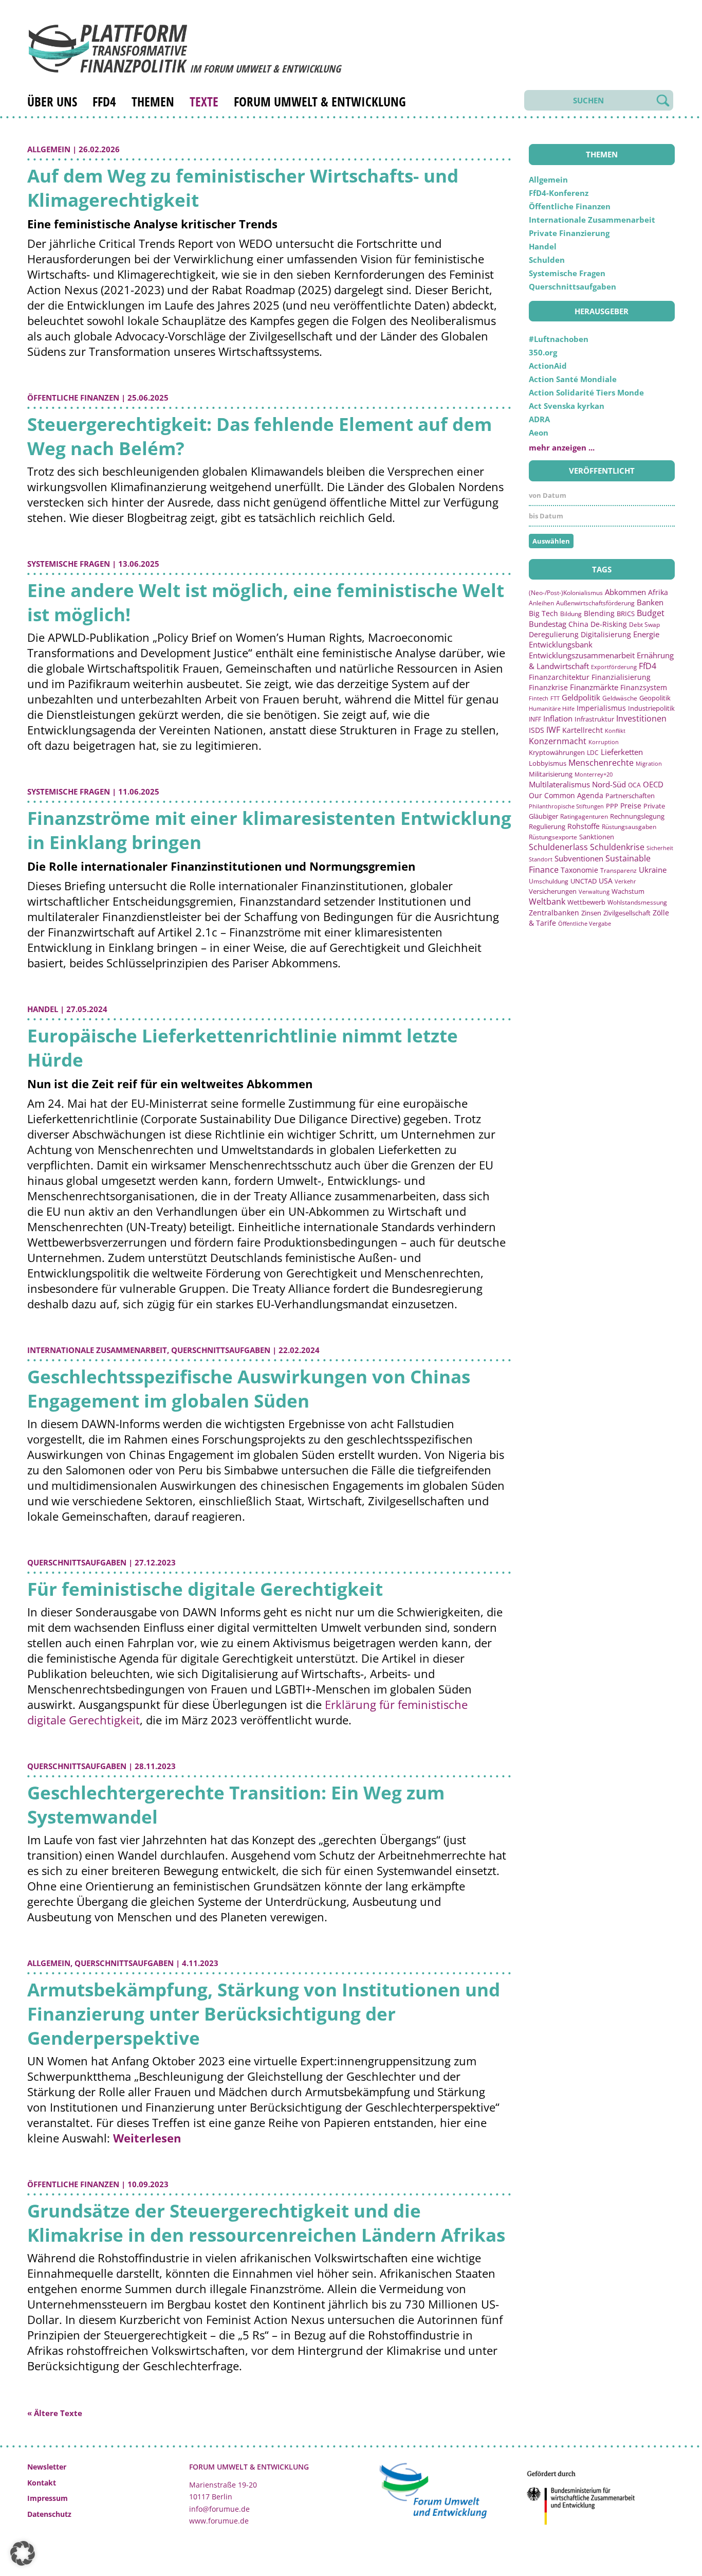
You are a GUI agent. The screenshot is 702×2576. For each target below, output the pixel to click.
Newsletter (47, 2467)
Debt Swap (644, 625)
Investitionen (641, 718)
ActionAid (548, 366)
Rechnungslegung (637, 816)
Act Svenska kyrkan (567, 406)
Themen (153, 101)
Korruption (604, 742)
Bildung (571, 614)
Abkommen (625, 592)
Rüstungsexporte (553, 837)
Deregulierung (554, 634)
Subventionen (579, 858)
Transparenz (618, 870)
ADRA (539, 419)
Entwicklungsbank (561, 645)
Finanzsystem (644, 687)
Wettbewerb (586, 902)
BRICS (626, 614)
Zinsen (591, 913)
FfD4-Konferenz (559, 193)
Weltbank (547, 902)
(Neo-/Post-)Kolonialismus (566, 593)
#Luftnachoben (559, 339)
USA (606, 881)
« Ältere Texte (55, 2413)
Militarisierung (551, 774)
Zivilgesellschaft (627, 913)
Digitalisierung (606, 635)
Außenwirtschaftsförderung (595, 603)
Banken (650, 602)
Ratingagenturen (584, 816)
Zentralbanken (554, 913)
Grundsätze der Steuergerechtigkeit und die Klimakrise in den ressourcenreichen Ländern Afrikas (266, 2223)
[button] (23, 2553)
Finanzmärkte (594, 687)
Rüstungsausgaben (629, 826)
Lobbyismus (548, 763)
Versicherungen (553, 891)
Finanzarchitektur (559, 677)
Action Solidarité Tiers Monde (586, 392)
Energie (646, 634)
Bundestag (548, 624)
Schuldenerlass (558, 847)
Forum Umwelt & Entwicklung (320, 101)
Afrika (658, 592)
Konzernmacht (558, 741)
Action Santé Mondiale (573, 379)
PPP (612, 806)
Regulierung (547, 826)
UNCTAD (584, 881)
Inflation (558, 718)
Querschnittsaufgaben (221, 1350)
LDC (593, 752)
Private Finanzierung (569, 233)
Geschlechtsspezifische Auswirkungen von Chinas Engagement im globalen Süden (249, 1389)
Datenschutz (49, 2514)
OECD (653, 784)
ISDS (537, 730)
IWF (553, 730)
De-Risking (609, 624)
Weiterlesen (147, 2138)
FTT (555, 698)
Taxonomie (579, 870)
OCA (634, 785)
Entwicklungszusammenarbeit (582, 655)
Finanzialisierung (621, 677)
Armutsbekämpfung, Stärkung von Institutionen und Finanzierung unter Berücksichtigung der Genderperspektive (264, 2014)
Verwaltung (594, 891)
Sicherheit (660, 848)
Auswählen (551, 541)
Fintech (539, 698)
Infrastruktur (594, 719)
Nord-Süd (609, 784)
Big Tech (543, 613)
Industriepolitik (651, 708)
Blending (599, 613)
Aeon (539, 433)
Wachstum (628, 891)
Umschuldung (549, 881)
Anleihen (541, 603)
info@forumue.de (219, 2509)
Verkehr (625, 881)
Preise (631, 806)
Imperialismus (601, 708)
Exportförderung (614, 667)
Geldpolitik (581, 697)
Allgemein (49, 149)
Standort (541, 859)
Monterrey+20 (594, 774)
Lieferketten (622, 752)
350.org (543, 352)
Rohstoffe (584, 826)
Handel (43, 1009)
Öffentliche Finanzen (73, 398)
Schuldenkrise (617, 847)
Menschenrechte (601, 763)
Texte (204, 101)
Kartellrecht (583, 730)
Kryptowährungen (557, 752)
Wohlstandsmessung (637, 902)
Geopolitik (655, 698)
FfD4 (104, 101)
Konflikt (615, 731)
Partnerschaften (630, 796)
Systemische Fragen (69, 564)
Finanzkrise (548, 687)
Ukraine (653, 870)
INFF (535, 719)
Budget (651, 613)
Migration (649, 763)
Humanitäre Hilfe (552, 708)
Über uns (52, 101)
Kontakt (42, 2483)
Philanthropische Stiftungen (566, 806)
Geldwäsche (620, 698)
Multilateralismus (559, 784)
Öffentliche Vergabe (585, 923)
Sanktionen (597, 837)
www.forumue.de (219, 2521)
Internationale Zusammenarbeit (97, 1350)
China (578, 624)
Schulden (547, 260)
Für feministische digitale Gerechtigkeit (205, 1589)
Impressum (48, 2498)
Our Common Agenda (566, 795)
